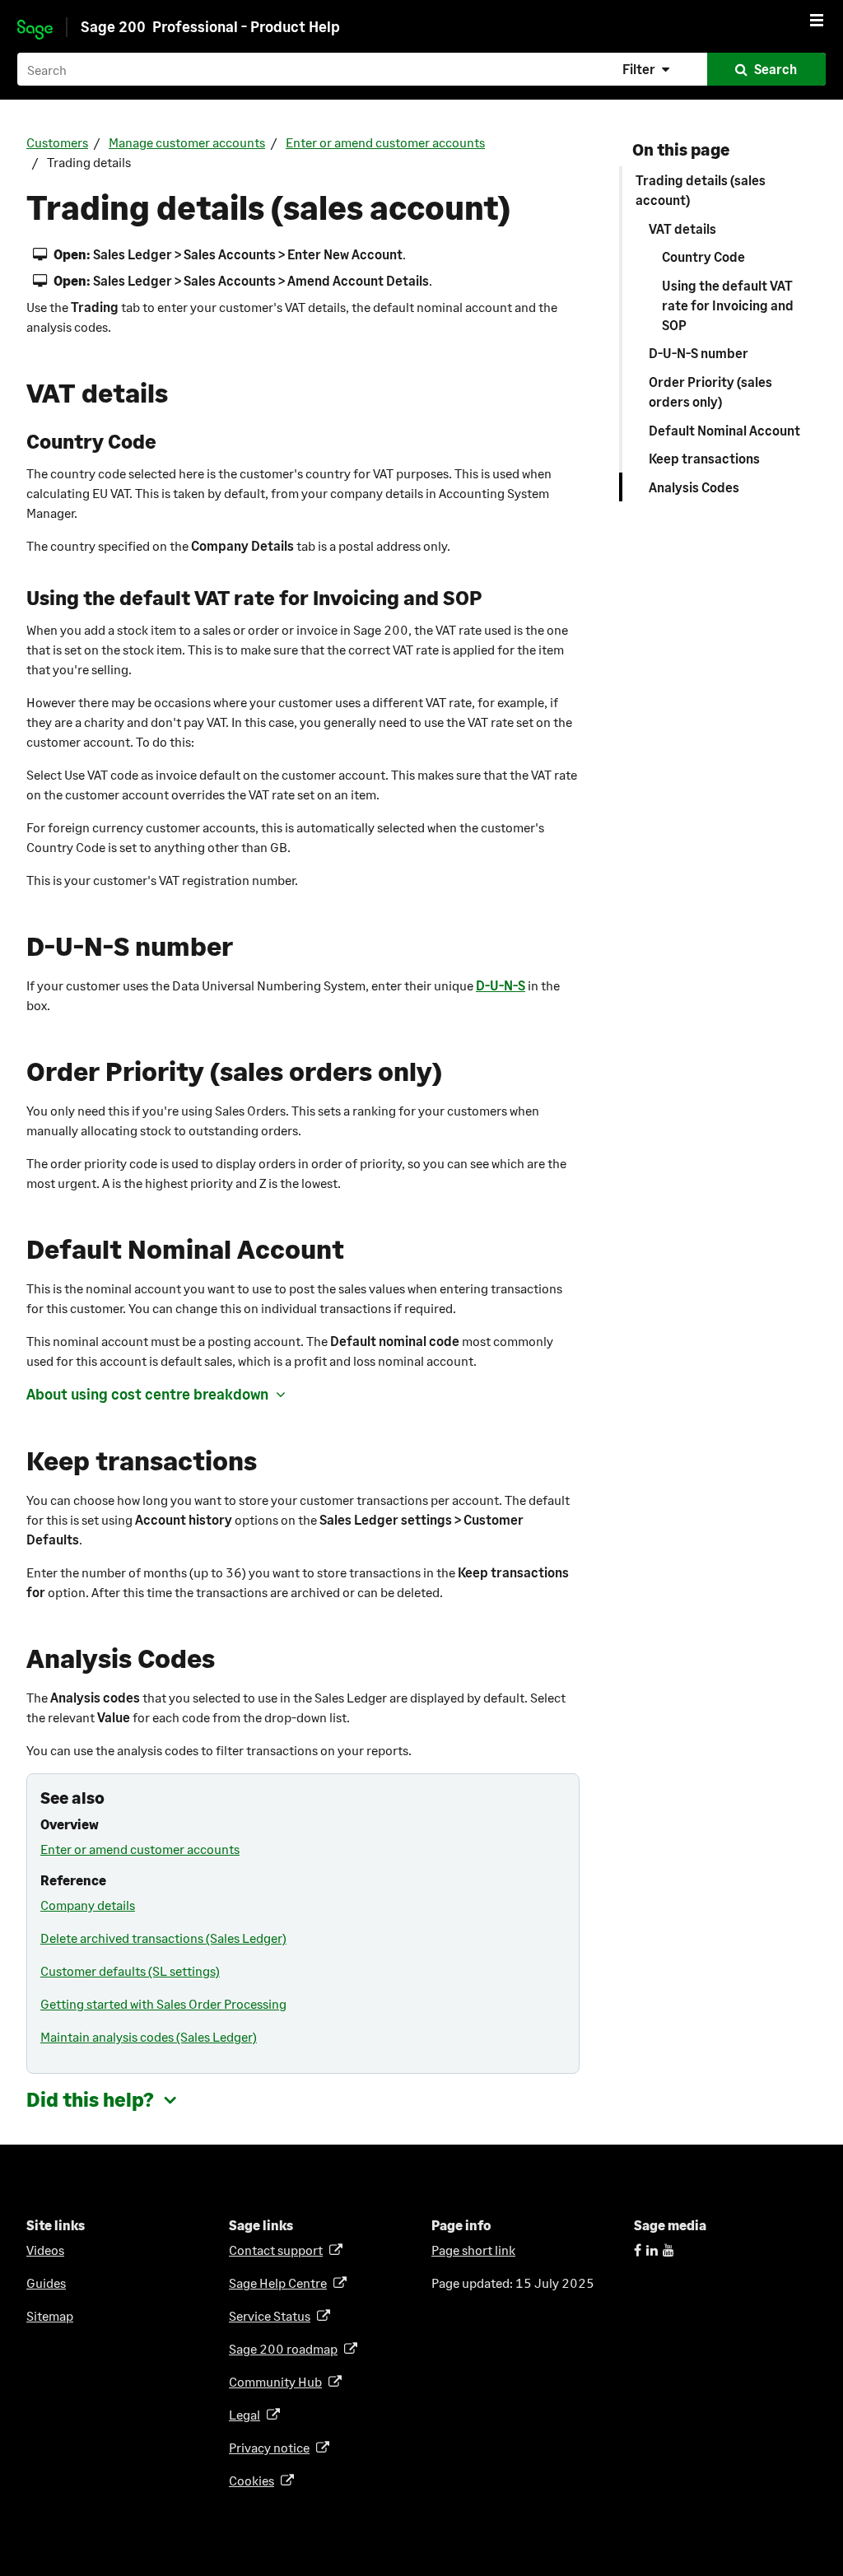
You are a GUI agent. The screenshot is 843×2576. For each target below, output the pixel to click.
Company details (88, 1905)
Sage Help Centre (281, 2283)
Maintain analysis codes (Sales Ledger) (149, 2036)
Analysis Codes (694, 487)
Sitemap (50, 2315)
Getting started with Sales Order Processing (163, 2003)
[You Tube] (668, 2250)
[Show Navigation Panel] (817, 20)
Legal (247, 2414)
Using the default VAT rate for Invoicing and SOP (728, 305)
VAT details (682, 228)
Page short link (473, 2250)
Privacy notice (272, 2447)
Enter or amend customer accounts (385, 142)
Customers (57, 142)
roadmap (286, 2348)
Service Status (272, 2315)
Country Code (703, 256)
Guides (46, 2283)
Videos (45, 2250)
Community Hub (278, 2381)
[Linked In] (652, 2250)
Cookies (254, 2480)
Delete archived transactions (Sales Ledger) (163, 1938)
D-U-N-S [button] (501, 985)
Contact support (279, 2250)
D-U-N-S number (699, 353)
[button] (648, 69)
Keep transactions (704, 458)
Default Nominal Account (724, 430)
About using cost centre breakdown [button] (147, 1394)
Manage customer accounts (187, 142)
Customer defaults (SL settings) (130, 1970)
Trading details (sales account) (701, 190)
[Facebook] (638, 2250)
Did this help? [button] (90, 2099)
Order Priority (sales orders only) (710, 391)
